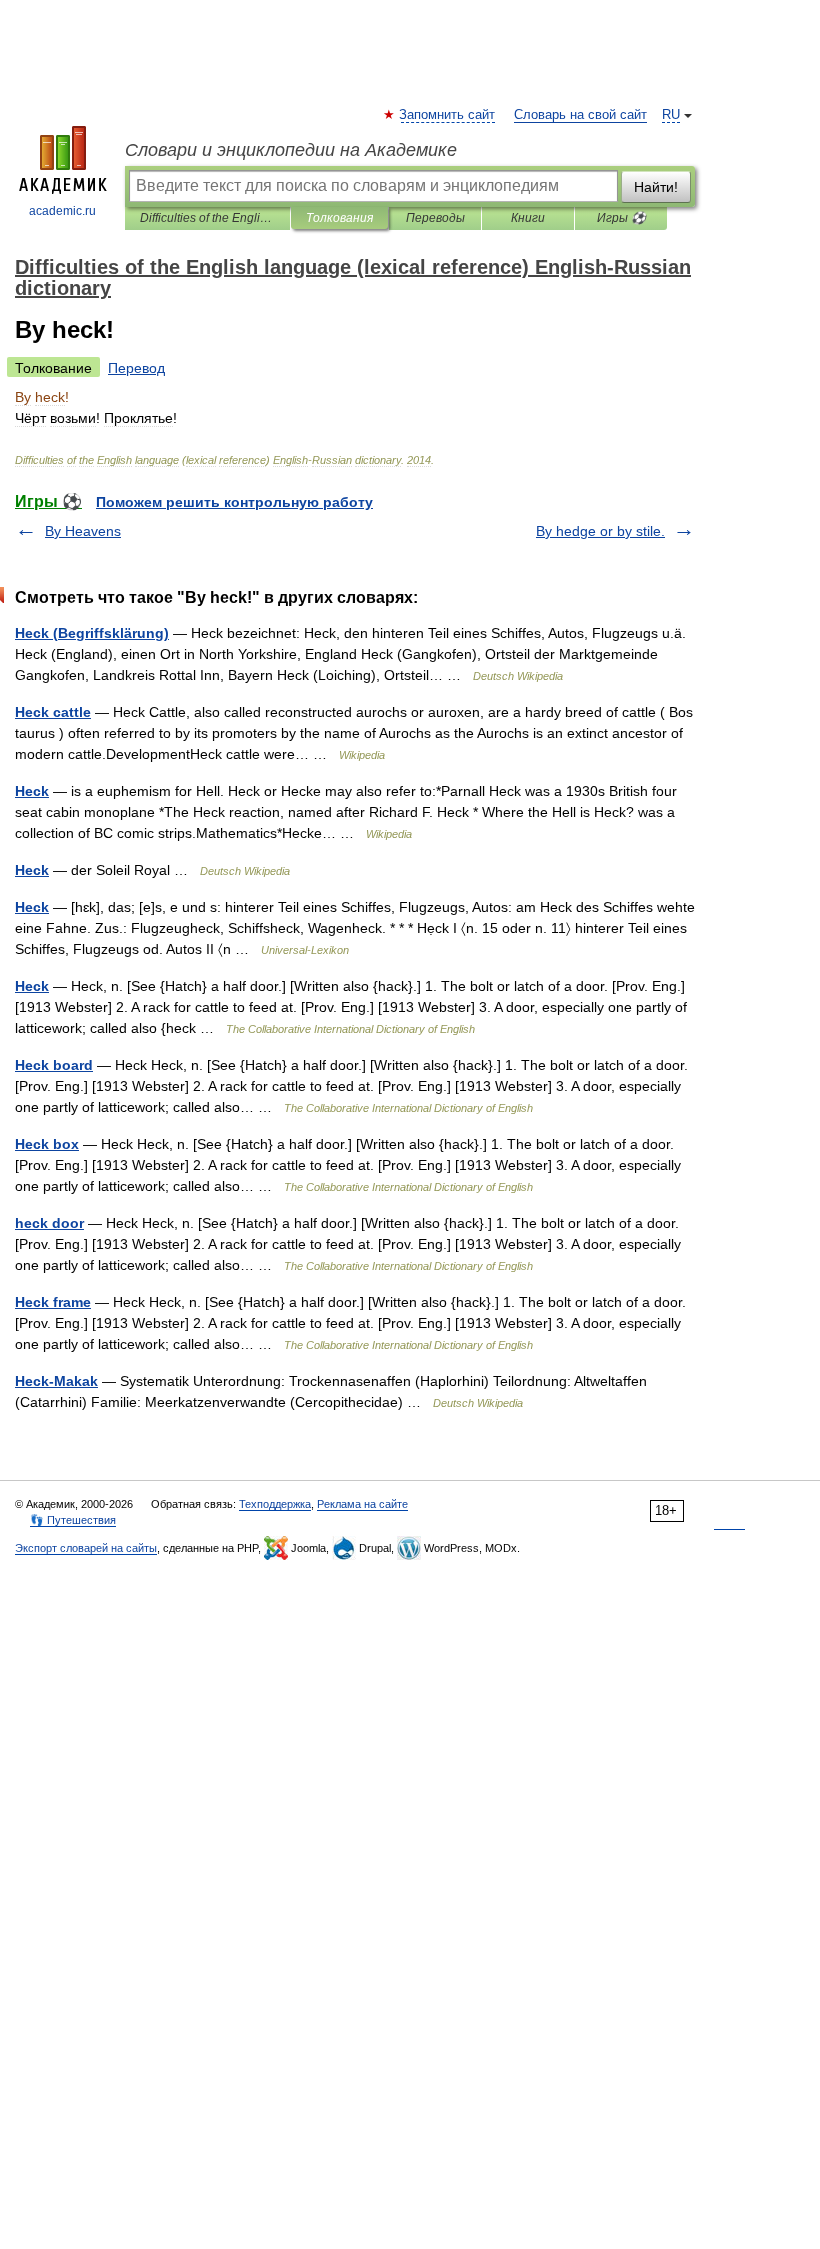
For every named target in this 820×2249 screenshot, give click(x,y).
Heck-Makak (56, 1381)
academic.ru (62, 211)
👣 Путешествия (73, 1520)
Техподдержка (275, 1504)
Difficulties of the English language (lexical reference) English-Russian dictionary (207, 218)
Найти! (656, 187)
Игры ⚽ (621, 218)
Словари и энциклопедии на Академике (291, 150)
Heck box (47, 1144)
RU (671, 115)
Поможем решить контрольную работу (234, 502)
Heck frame (53, 1302)
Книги (528, 218)
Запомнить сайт (448, 115)
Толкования (339, 218)
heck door (49, 1223)
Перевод (136, 368)
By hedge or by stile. (600, 531)
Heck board (54, 1065)
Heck (32, 791)
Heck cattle (53, 712)
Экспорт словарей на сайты (86, 1548)
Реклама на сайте (362, 1504)
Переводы (435, 218)
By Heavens (83, 531)
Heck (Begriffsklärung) (92, 633)
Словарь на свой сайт (580, 115)
